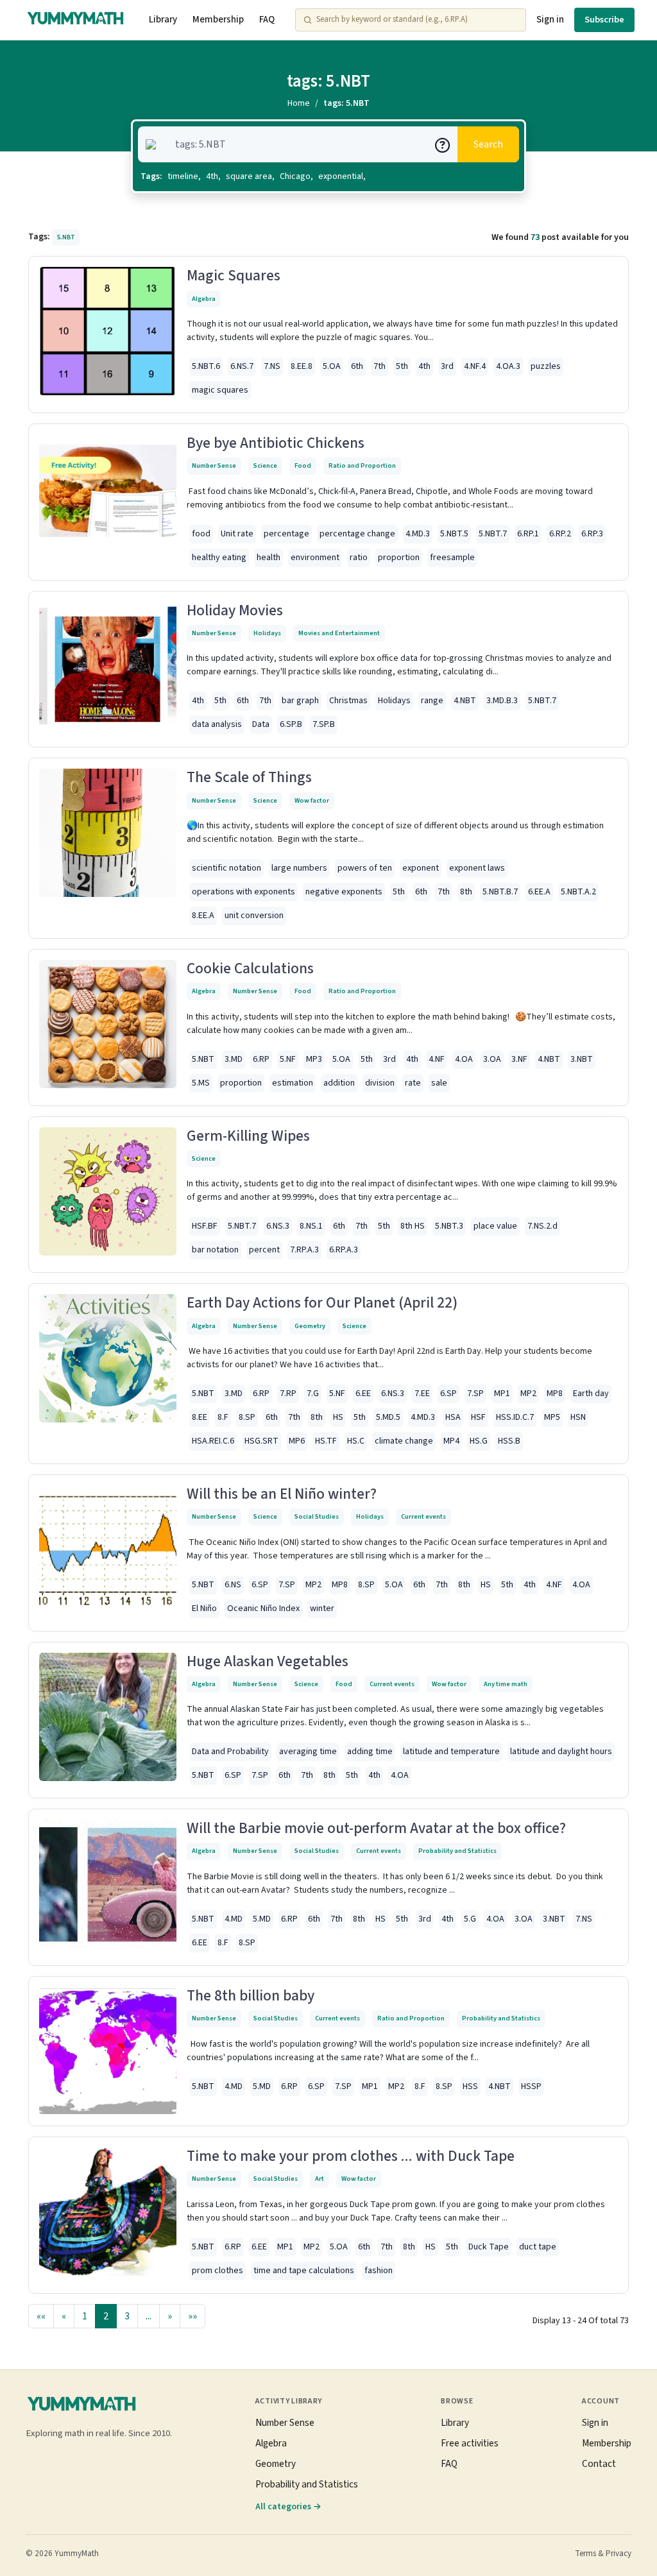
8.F (223, 1417)
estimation (293, 1083)
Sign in (550, 20)
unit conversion (254, 916)
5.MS (201, 1083)
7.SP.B (324, 724)
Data (261, 724)
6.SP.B (291, 724)
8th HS (413, 1226)
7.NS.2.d (542, 1226)
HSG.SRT (261, 1441)
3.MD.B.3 (502, 701)
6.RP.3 (592, 534)
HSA (453, 1417)
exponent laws (477, 868)
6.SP (448, 1394)
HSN (578, 1417)
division (380, 1083)
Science (265, 465)
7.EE (422, 1394)
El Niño (204, 1608)
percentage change (357, 534)
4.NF (437, 1059)
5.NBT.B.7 (500, 892)
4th (424, 366)
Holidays (267, 633)
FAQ (267, 20)
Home (299, 103)
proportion (399, 558)
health (269, 558)
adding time (370, 1752)
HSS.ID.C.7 (515, 1417)
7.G (313, 1394)
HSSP (531, 2086)
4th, (213, 176)
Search (488, 144)
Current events (423, 1516)
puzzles (546, 366)
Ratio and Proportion (362, 465)
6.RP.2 (560, 534)
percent (264, 1250)
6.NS (233, 1585)
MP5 (552, 1417)
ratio (359, 558)
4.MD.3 (418, 534)
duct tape (538, 2247)
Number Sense (214, 465)
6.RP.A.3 (344, 1250)
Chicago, (296, 176)
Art (320, 2179)
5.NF (288, 1059)
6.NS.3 (278, 1226)
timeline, (184, 176)
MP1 (502, 1394)
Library (163, 20)
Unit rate (237, 534)
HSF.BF (205, 1226)
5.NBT (203, 1059)
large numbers (299, 868)
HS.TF (326, 1441)
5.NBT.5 (454, 534)
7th (380, 366)
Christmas (348, 701)
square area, (250, 176)
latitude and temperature (451, 1752)
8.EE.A (203, 916)
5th (402, 366)
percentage (286, 534)
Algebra (204, 299)
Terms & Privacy (603, 2554)
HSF (478, 1417)
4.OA (464, 1059)
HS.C (356, 1441)
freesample (452, 558)
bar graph (300, 701)
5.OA (332, 366)
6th (357, 366)
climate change (404, 1441)
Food (303, 465)
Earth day (591, 1394)
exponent (421, 868)
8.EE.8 (302, 366)
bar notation (215, 1250)
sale (439, 1083)
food (201, 534)
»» (192, 2316)
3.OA (492, 1059)
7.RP (288, 1394)
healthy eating (219, 558)
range (432, 701)
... (149, 2316)
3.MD (234, 1059)
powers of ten (365, 868)
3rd (447, 366)
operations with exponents (243, 892)
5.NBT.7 (493, 534)
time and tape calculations (304, 2271)
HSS (470, 2086)
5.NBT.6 (206, 366)
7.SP (475, 1394)
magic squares (220, 390)
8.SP (247, 1417)
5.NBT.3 (449, 1226)
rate (413, 1083)
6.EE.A (539, 892)
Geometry (310, 1326)
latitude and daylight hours (561, 1752)
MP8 (555, 1394)
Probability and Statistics (457, 1851)
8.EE (200, 1417)
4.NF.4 (475, 366)
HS (338, 1417)
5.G (470, 1919)
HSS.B (509, 1441)
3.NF (519, 1059)
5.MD (262, 1919)
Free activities (470, 2443)
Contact (599, 2464)
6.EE (363, 1394)
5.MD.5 (388, 1417)
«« (41, 2316)
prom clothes (218, 2271)
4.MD (234, 1919)
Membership (218, 20)
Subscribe (604, 20)
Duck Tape (489, 2247)
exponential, (342, 176)
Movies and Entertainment (339, 633)
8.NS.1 (311, 1226)
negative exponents (344, 892)
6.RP (261, 1059)
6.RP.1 (528, 534)
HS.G (479, 1441)
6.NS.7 (242, 366)
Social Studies (317, 1516)
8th (466, 892)
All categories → (288, 2506)
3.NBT (582, 1059)
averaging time (308, 1752)
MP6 (297, 1441)
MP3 (314, 1059)
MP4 (451, 1441)
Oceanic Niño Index (263, 1608)
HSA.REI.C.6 (213, 1441)
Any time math (506, 1684)
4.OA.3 (508, 366)
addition (339, 1083)
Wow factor (312, 800)
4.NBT (465, 701)
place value (495, 1226)
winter (322, 1608)
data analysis (217, 724)
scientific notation (226, 868)
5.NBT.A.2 (578, 892)
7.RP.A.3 (304, 1250)
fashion (379, 2271)
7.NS (272, 366)
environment (315, 558)
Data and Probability (230, 1752)
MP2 (528, 1394)
